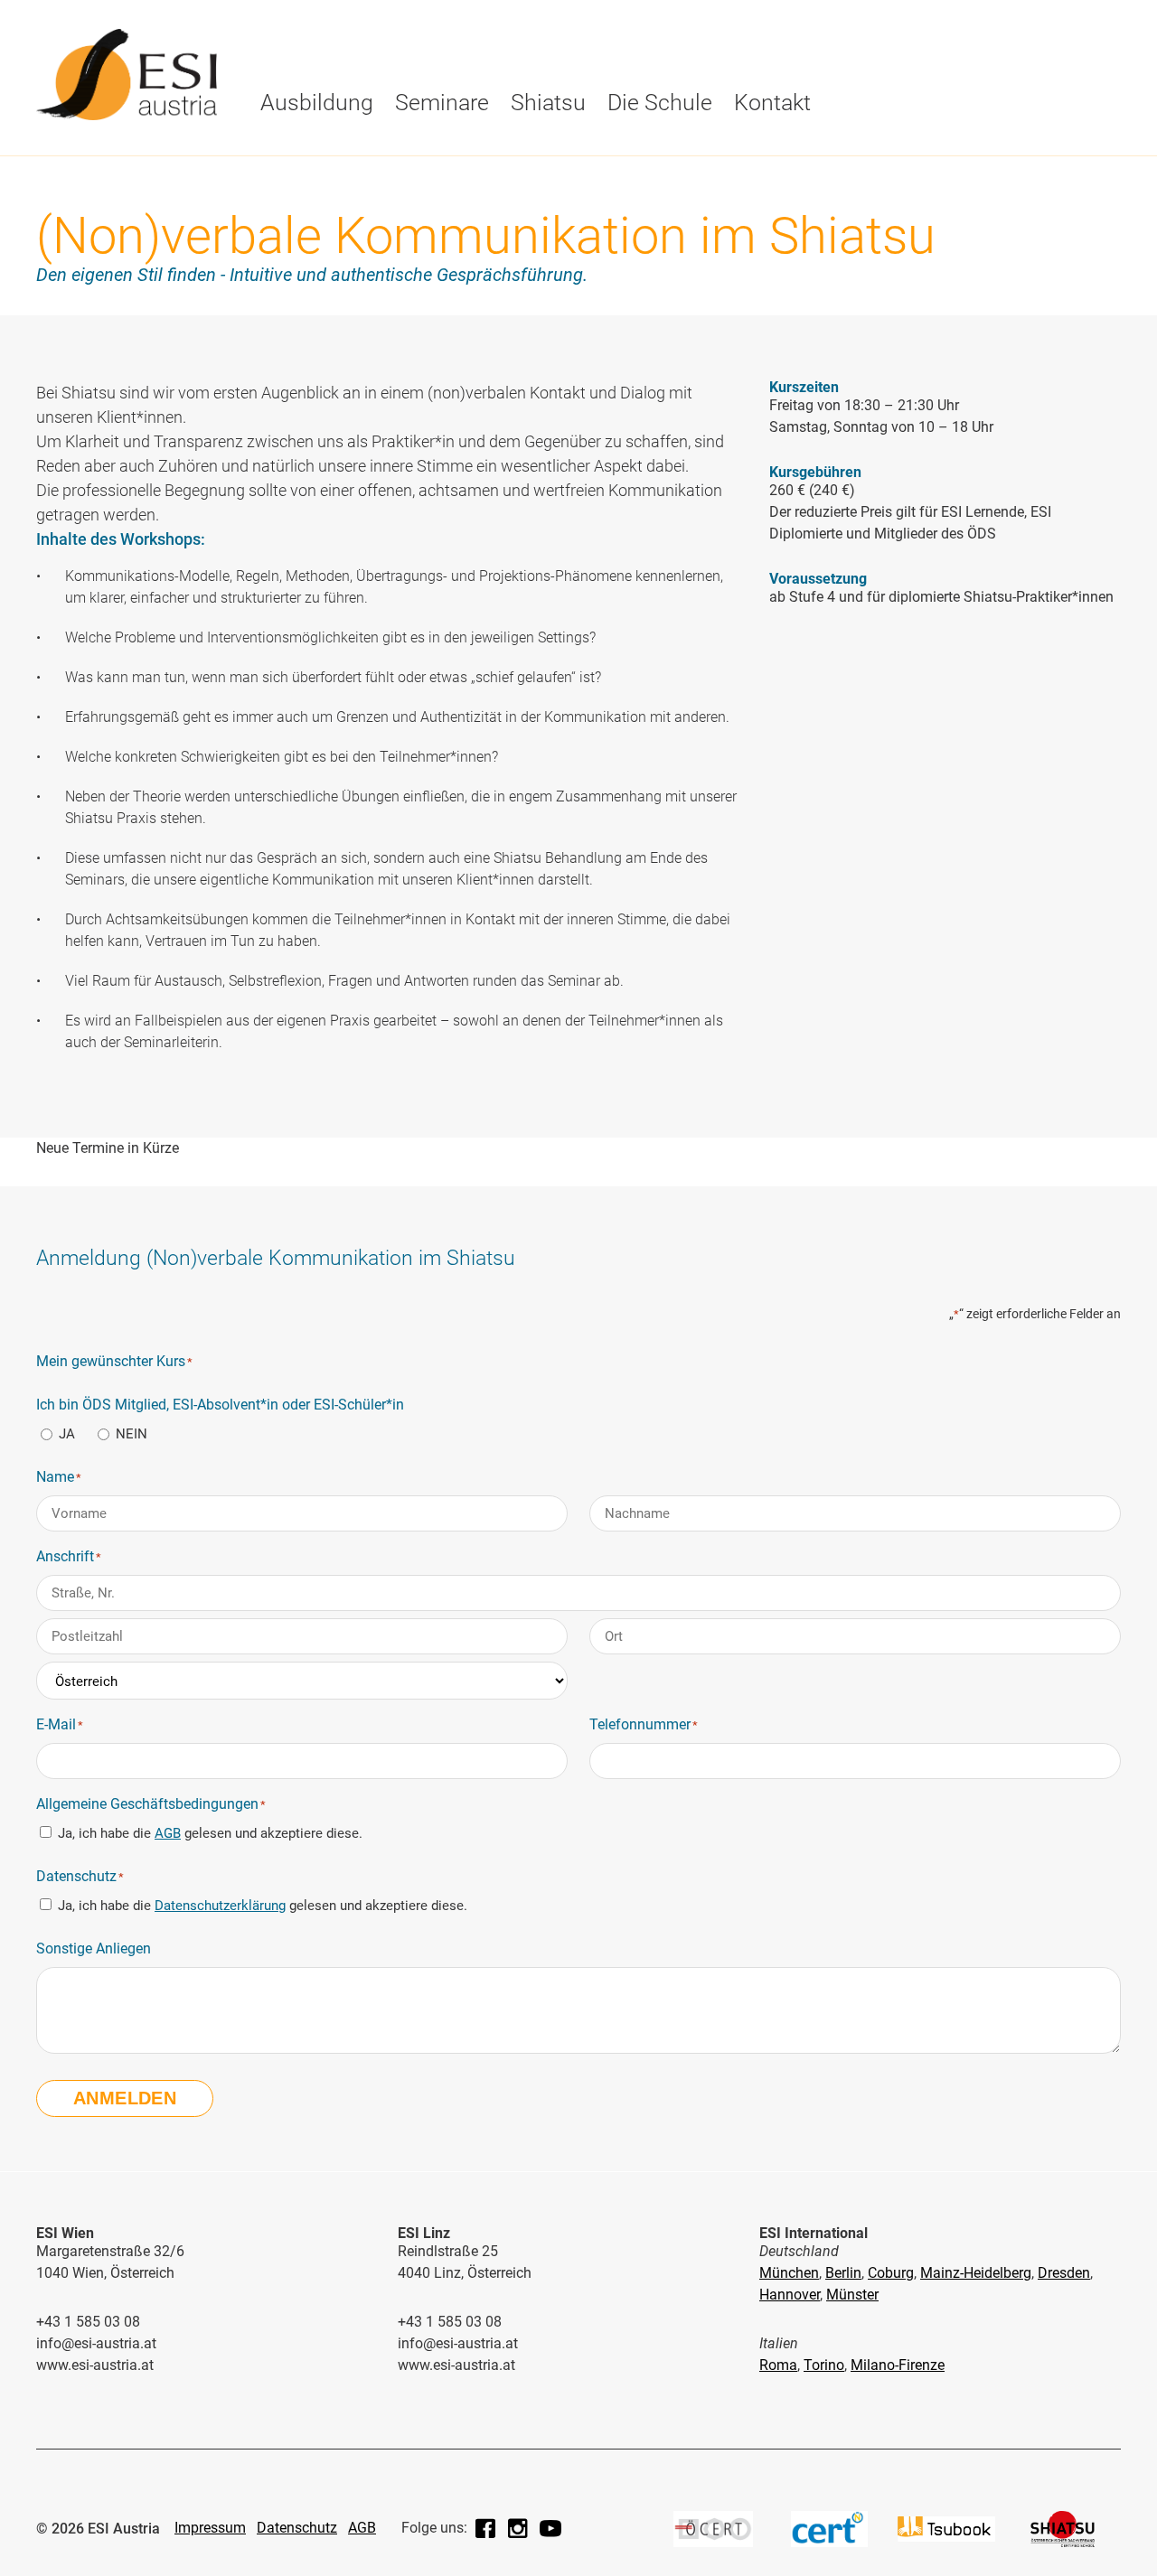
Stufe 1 (287, 187)
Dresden (1064, 2273)
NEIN (132, 1434)
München (789, 2273)
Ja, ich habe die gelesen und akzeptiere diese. (210, 1833)
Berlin (843, 2273)
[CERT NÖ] (830, 2542)
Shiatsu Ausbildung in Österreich (746, 194)
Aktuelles (499, 150)
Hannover (790, 2295)
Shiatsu (548, 103)
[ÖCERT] (713, 2542)
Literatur (763, 150)
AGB (168, 1833)
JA (67, 1434)
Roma (778, 2365)
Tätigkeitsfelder (632, 150)
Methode (451, 150)
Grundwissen (512, 187)
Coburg (891, 2273)
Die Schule (301, 150)
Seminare (442, 103)
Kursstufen (303, 150)
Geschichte (302, 150)
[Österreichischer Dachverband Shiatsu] (1062, 2542)
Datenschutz (297, 2528)
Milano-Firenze (898, 2365)
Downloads (505, 187)
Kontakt (772, 103)
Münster (852, 2295)
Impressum (210, 2528)
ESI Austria (301, 187)
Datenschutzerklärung (220, 1906)
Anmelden (125, 2098)
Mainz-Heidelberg (976, 2273)
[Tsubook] (946, 2542)
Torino (824, 2365)
